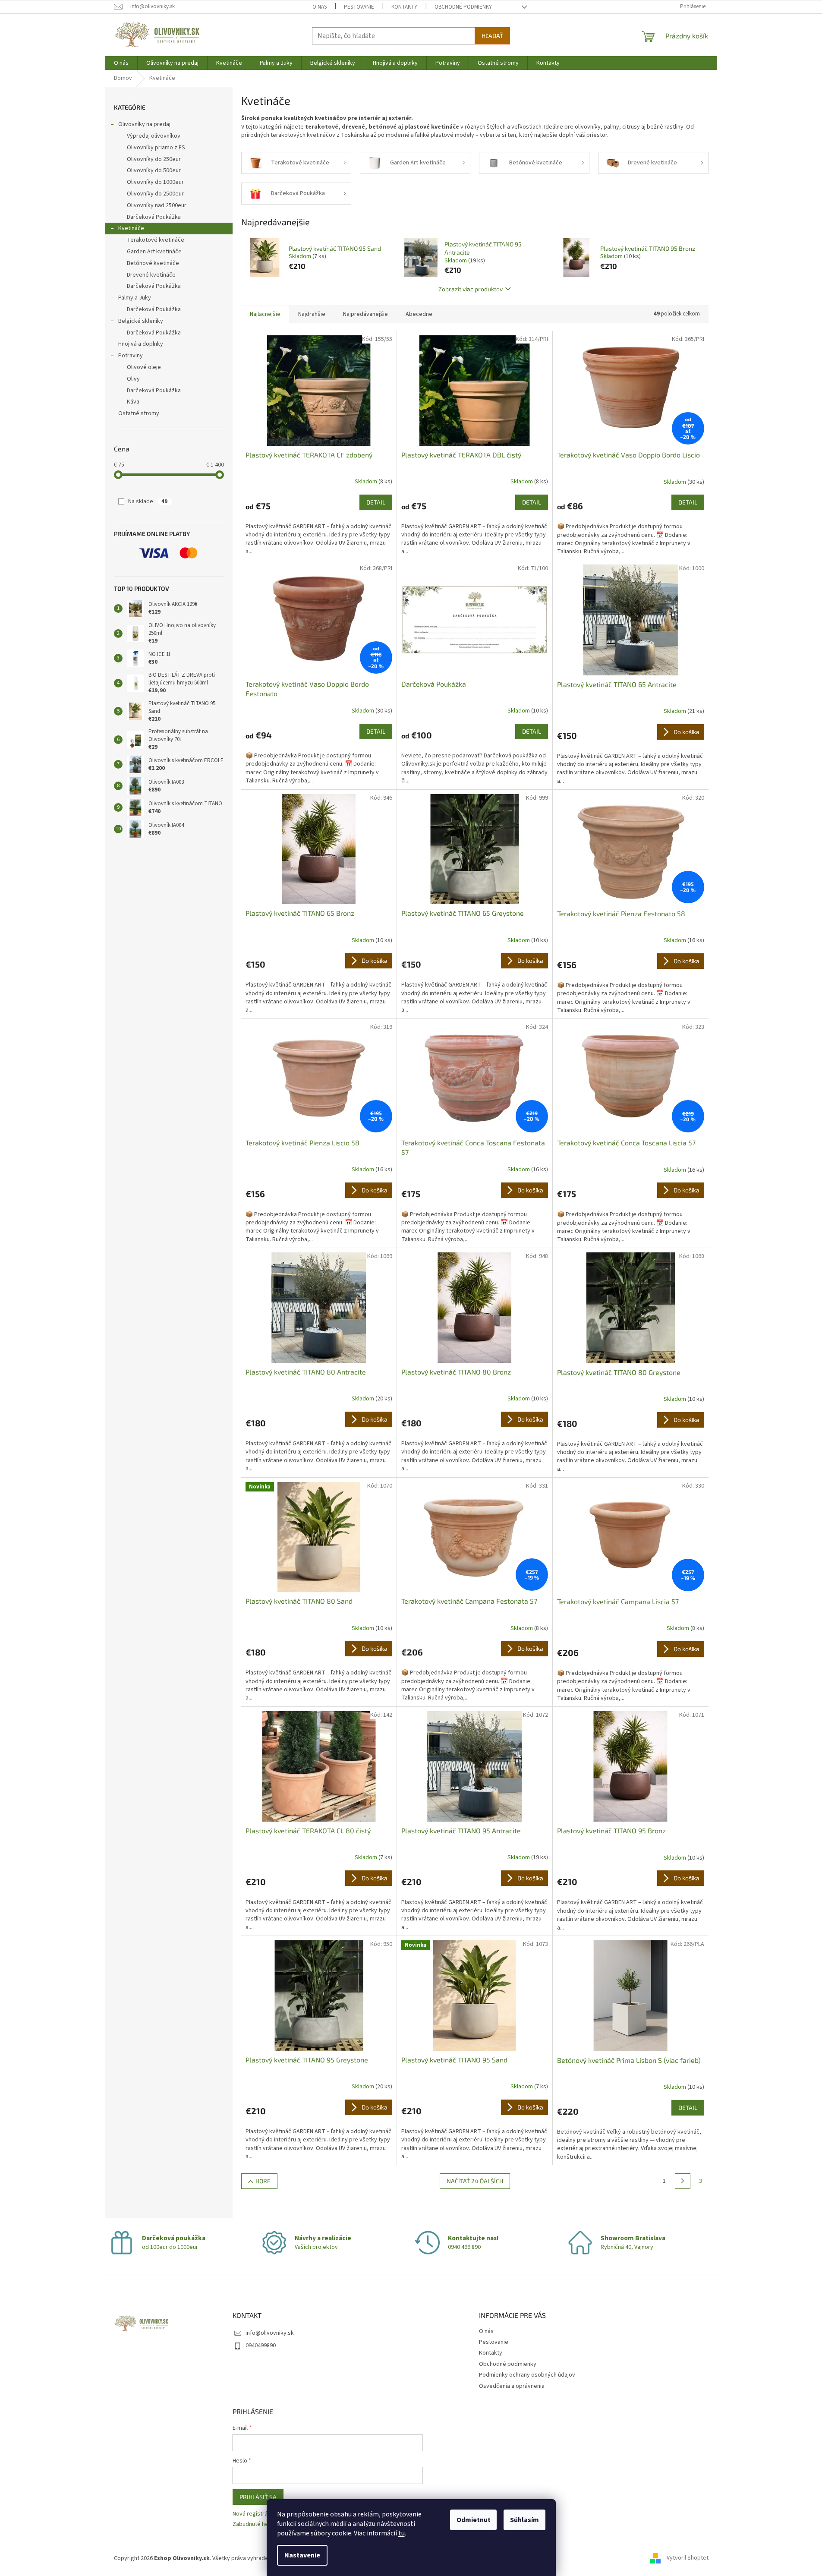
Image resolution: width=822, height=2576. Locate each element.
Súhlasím (524, 2520)
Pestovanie (359, 7)
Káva (133, 402)
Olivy (133, 379)
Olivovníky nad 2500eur (157, 205)
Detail (376, 502)
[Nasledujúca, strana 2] (683, 2181)
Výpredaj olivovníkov (154, 136)
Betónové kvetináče (153, 263)
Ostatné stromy (139, 413)
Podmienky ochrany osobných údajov (527, 2375)
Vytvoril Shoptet (688, 2558)
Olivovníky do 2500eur (155, 194)
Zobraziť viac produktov (471, 289)
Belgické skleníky (141, 321)
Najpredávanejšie (365, 314)
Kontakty (404, 7)
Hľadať (492, 36)
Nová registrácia (254, 2514)
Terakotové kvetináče (156, 240)
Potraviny (131, 356)
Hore (263, 2181)
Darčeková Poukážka (154, 217)
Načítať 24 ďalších (475, 2181)
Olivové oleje (144, 367)
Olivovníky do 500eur (154, 170)
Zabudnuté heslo (254, 2524)
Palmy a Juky (135, 298)
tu (402, 2533)
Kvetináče (131, 228)
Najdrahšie (312, 314)
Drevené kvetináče (151, 275)
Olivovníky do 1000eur (155, 182)
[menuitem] (121, 63)
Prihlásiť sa (258, 2497)
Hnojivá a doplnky (141, 344)
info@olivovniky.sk (270, 2333)
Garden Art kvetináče (154, 252)
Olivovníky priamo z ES (156, 148)
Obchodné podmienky (463, 7)
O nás (320, 7)
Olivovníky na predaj (144, 124)
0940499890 (261, 2346)
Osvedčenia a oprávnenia (512, 2386)
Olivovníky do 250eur (154, 159)
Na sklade (148, 501)
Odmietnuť (473, 2520)
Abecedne (419, 314)
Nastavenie (302, 2555)
